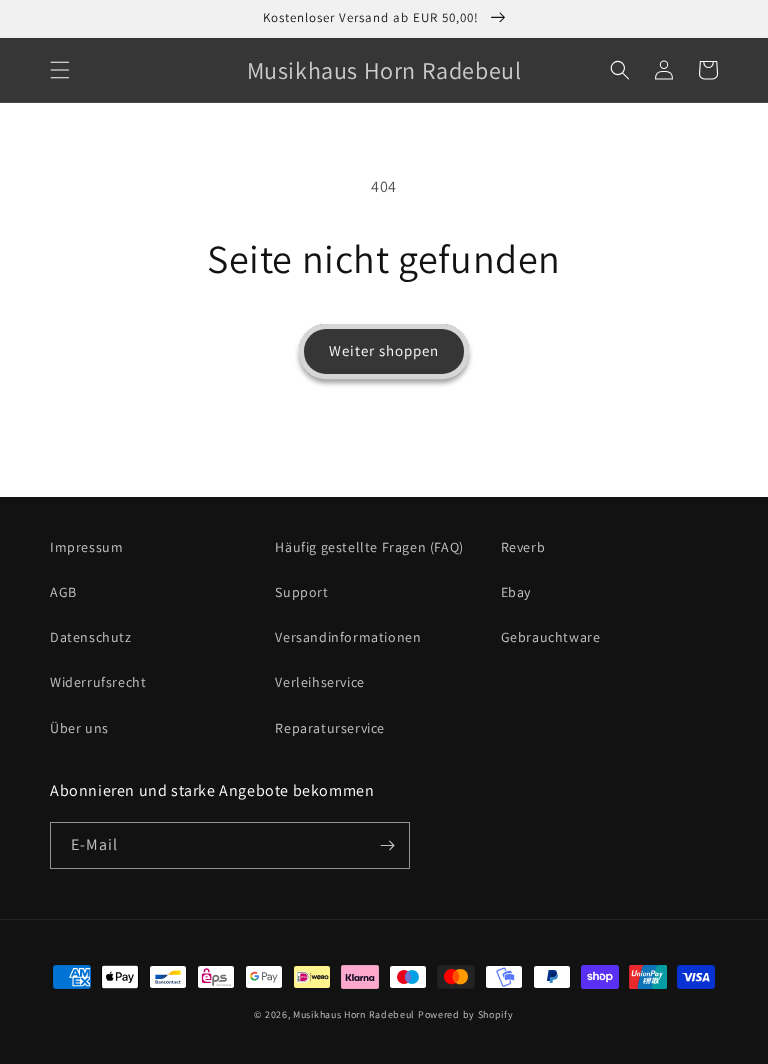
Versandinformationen (348, 637)
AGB (63, 592)
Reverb (523, 547)
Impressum (86, 547)
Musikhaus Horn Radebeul (354, 1014)
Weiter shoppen (384, 350)
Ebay (516, 592)
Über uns (79, 728)
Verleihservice (319, 682)
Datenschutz (91, 637)
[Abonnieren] (387, 845)
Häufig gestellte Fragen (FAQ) (369, 547)
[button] (60, 70)
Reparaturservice (330, 728)
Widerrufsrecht (98, 682)
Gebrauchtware (551, 637)
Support (301, 592)
